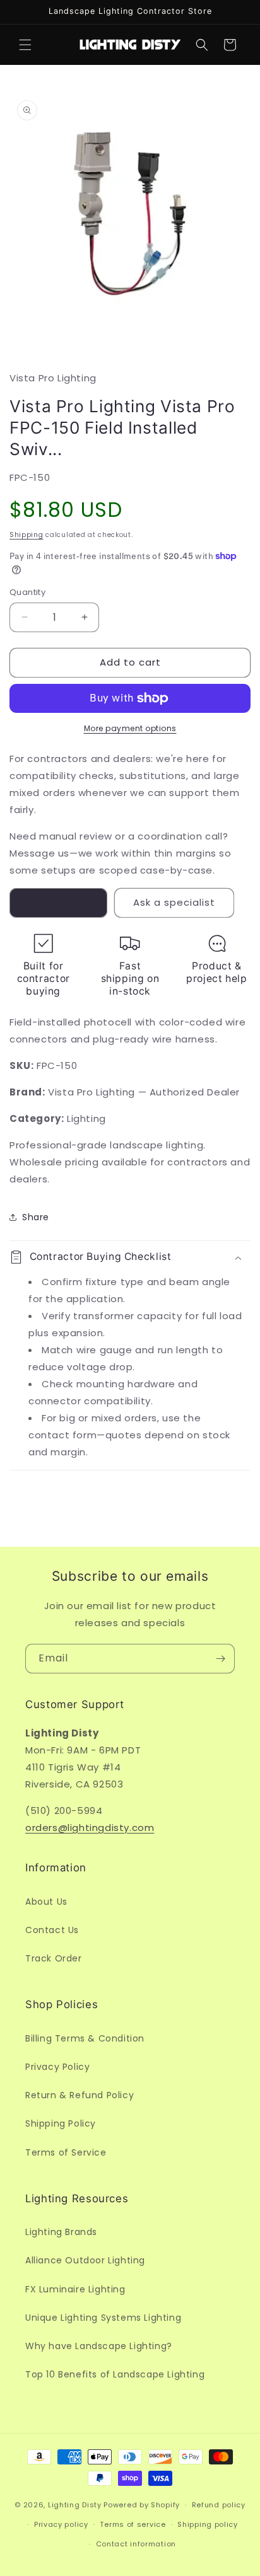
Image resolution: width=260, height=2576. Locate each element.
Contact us (58, 902)
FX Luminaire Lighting (75, 2289)
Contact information (136, 2544)
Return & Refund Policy (80, 2095)
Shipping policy (208, 2524)
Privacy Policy (57, 2067)
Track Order (54, 1958)
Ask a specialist (174, 902)
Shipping (27, 535)
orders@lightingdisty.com (90, 1828)
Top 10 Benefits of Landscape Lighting (115, 2374)
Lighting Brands (61, 2232)
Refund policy (219, 2505)
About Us (46, 1902)
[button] (25, 45)
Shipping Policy (61, 2123)
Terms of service (133, 2524)
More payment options (130, 728)
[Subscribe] (220, 1659)
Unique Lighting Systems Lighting (103, 2318)
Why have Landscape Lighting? (99, 2346)
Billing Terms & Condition (85, 2038)
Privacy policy (61, 2524)
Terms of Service (66, 2152)
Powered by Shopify (142, 2505)
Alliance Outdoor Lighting (85, 2260)
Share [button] (36, 1217)
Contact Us (52, 1930)
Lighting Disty (75, 2505)
